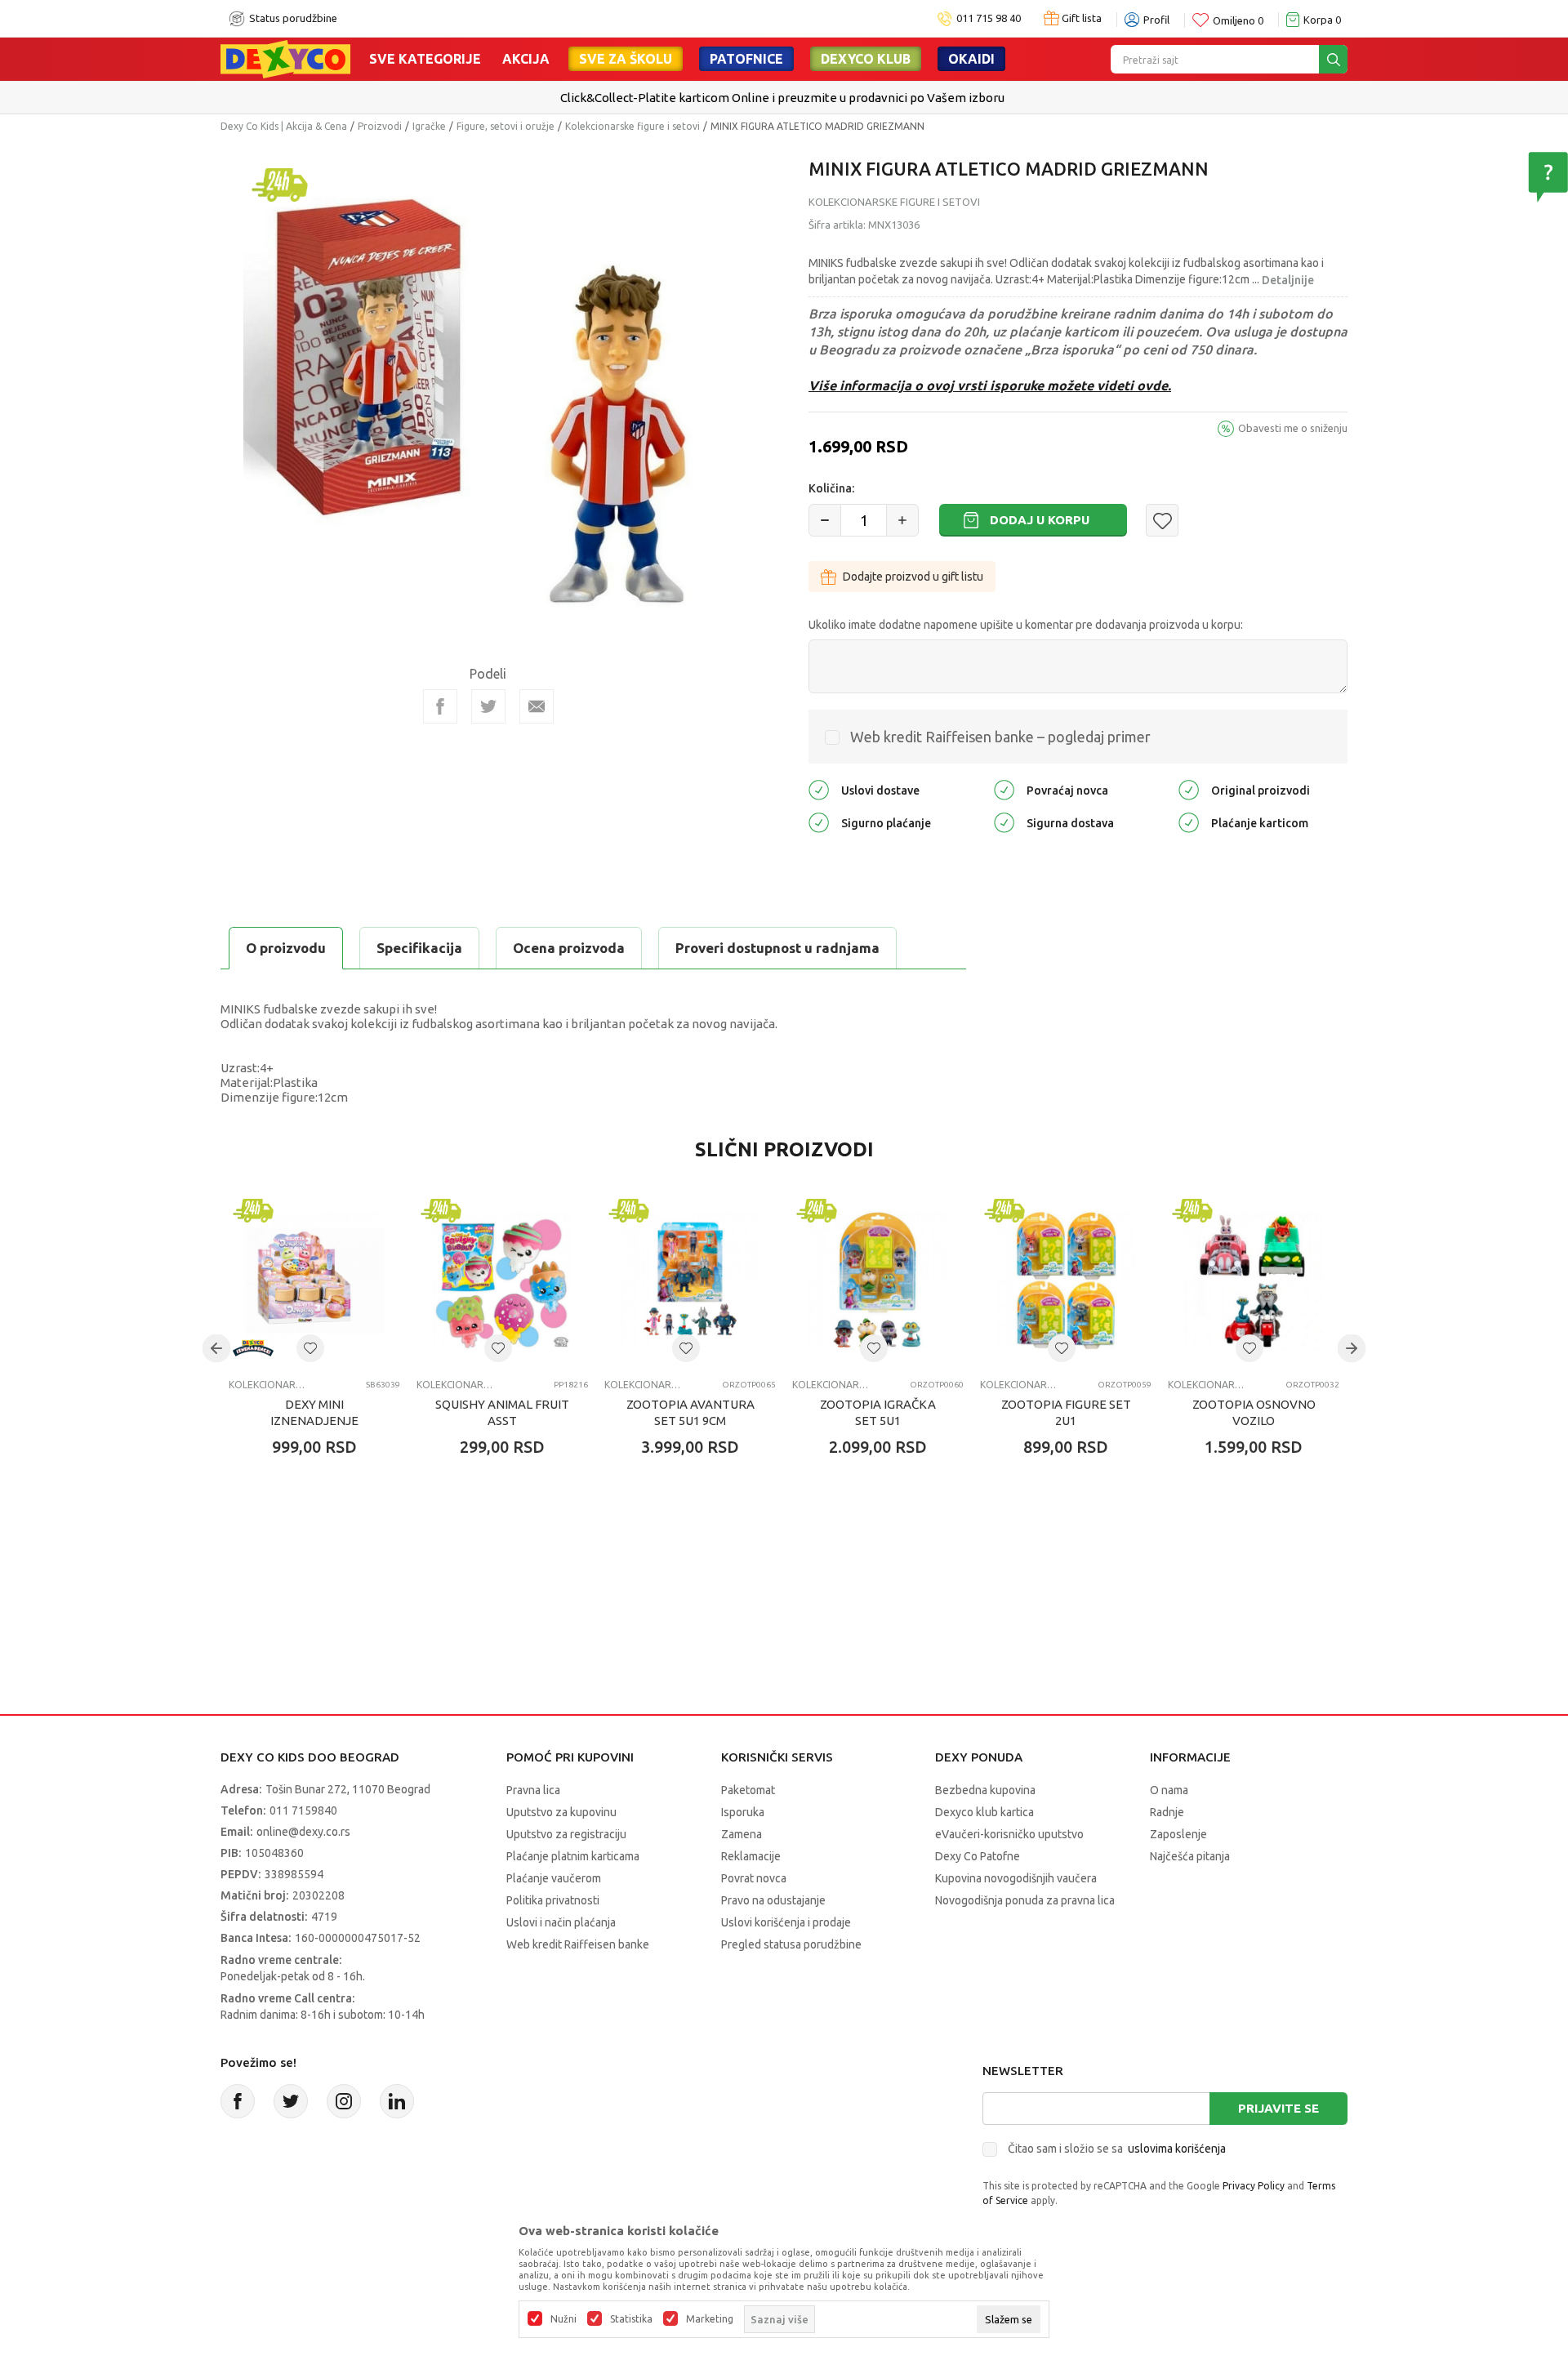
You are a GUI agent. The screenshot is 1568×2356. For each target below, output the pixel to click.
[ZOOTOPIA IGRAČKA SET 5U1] (878, 1280)
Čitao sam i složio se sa (1117, 2149)
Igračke (429, 126)
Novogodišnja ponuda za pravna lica (1025, 1900)
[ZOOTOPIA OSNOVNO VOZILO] (1254, 1280)
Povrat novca (754, 1878)
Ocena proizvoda (569, 948)
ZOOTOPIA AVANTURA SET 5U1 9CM (690, 1412)
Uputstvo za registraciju (566, 1834)
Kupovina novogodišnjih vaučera (1016, 1878)
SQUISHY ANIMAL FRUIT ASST (502, 1412)
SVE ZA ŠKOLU (626, 59)
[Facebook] (440, 706)
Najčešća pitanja (1190, 1856)
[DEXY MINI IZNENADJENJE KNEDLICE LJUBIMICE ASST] (314, 1280)
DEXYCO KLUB (866, 59)
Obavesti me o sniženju (1293, 428)
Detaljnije (1288, 280)
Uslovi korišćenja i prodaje (786, 1922)
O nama (1169, 1790)
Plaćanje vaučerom (554, 1878)
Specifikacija (419, 948)
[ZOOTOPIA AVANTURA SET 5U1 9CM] (690, 1280)
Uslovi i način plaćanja (561, 1922)
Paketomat (748, 1790)
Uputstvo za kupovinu (561, 1812)
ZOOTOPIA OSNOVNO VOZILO (1254, 1412)
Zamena (742, 1834)
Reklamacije (751, 1856)
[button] (1162, 520)
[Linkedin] (397, 2101)
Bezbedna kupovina (985, 1790)
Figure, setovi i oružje (506, 126)
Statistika (631, 2319)
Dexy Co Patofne (978, 1856)
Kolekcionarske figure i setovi (633, 126)
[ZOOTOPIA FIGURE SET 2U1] (1066, 1280)
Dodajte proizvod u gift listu (913, 577)
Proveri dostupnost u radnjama (777, 948)
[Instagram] (344, 2101)
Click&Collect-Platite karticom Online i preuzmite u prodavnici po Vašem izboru (782, 98)
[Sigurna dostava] (1004, 822)
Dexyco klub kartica (984, 1812)
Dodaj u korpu (1040, 520)
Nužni (563, 2319)
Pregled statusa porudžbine (791, 1944)
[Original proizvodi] (1189, 789)
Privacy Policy (1254, 2186)
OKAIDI (971, 59)
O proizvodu (286, 948)
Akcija (526, 59)
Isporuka (743, 1812)
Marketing (710, 2319)
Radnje (1167, 1812)
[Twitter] (291, 2101)
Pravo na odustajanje (773, 1900)
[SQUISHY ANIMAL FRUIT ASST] (502, 1280)
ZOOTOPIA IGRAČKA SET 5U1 (878, 1412)
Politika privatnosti (553, 1900)
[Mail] (537, 706)
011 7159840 (303, 1810)
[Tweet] (488, 706)
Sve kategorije (425, 59)
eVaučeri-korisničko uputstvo (1009, 1834)
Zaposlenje (1178, 1834)
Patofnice (746, 59)
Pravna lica (533, 1790)
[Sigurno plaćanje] (819, 822)
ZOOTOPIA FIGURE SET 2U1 (1066, 1412)
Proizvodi (380, 126)
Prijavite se (1278, 2108)
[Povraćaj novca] (1004, 789)
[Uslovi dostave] (819, 789)
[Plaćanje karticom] (1189, 822)
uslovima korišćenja (1177, 2149)
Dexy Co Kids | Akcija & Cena (284, 126)
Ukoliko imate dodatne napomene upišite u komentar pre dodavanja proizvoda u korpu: (1026, 625)
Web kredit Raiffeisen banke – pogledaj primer (1000, 737)
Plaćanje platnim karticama (573, 1856)
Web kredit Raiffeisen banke (578, 1944)
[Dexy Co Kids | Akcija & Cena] (285, 58)
